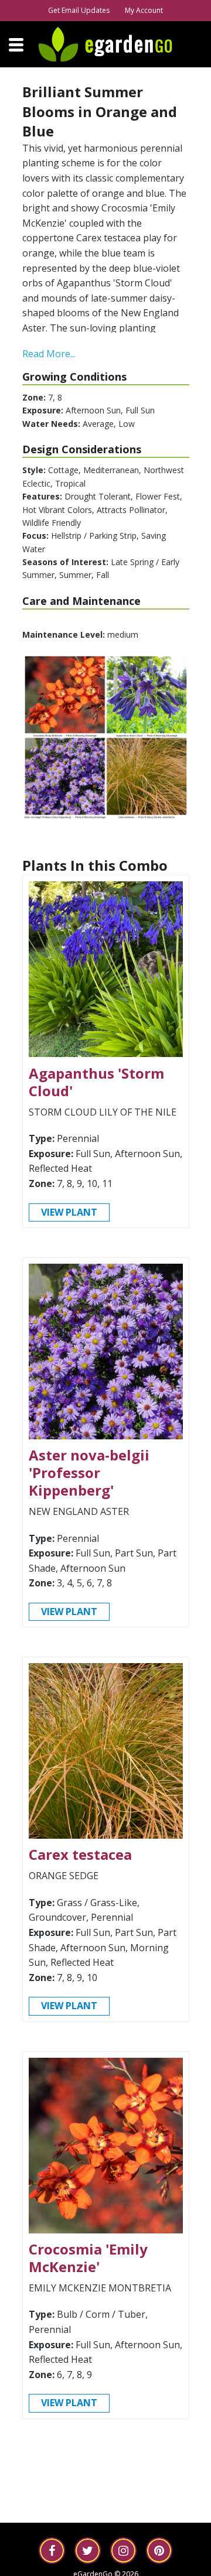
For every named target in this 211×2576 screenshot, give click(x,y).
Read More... (49, 354)
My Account (144, 10)
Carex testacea (80, 1854)
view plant (69, 1212)
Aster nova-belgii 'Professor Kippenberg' (89, 1472)
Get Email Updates (79, 10)
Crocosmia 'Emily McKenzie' (88, 2258)
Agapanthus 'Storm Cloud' (96, 1082)
